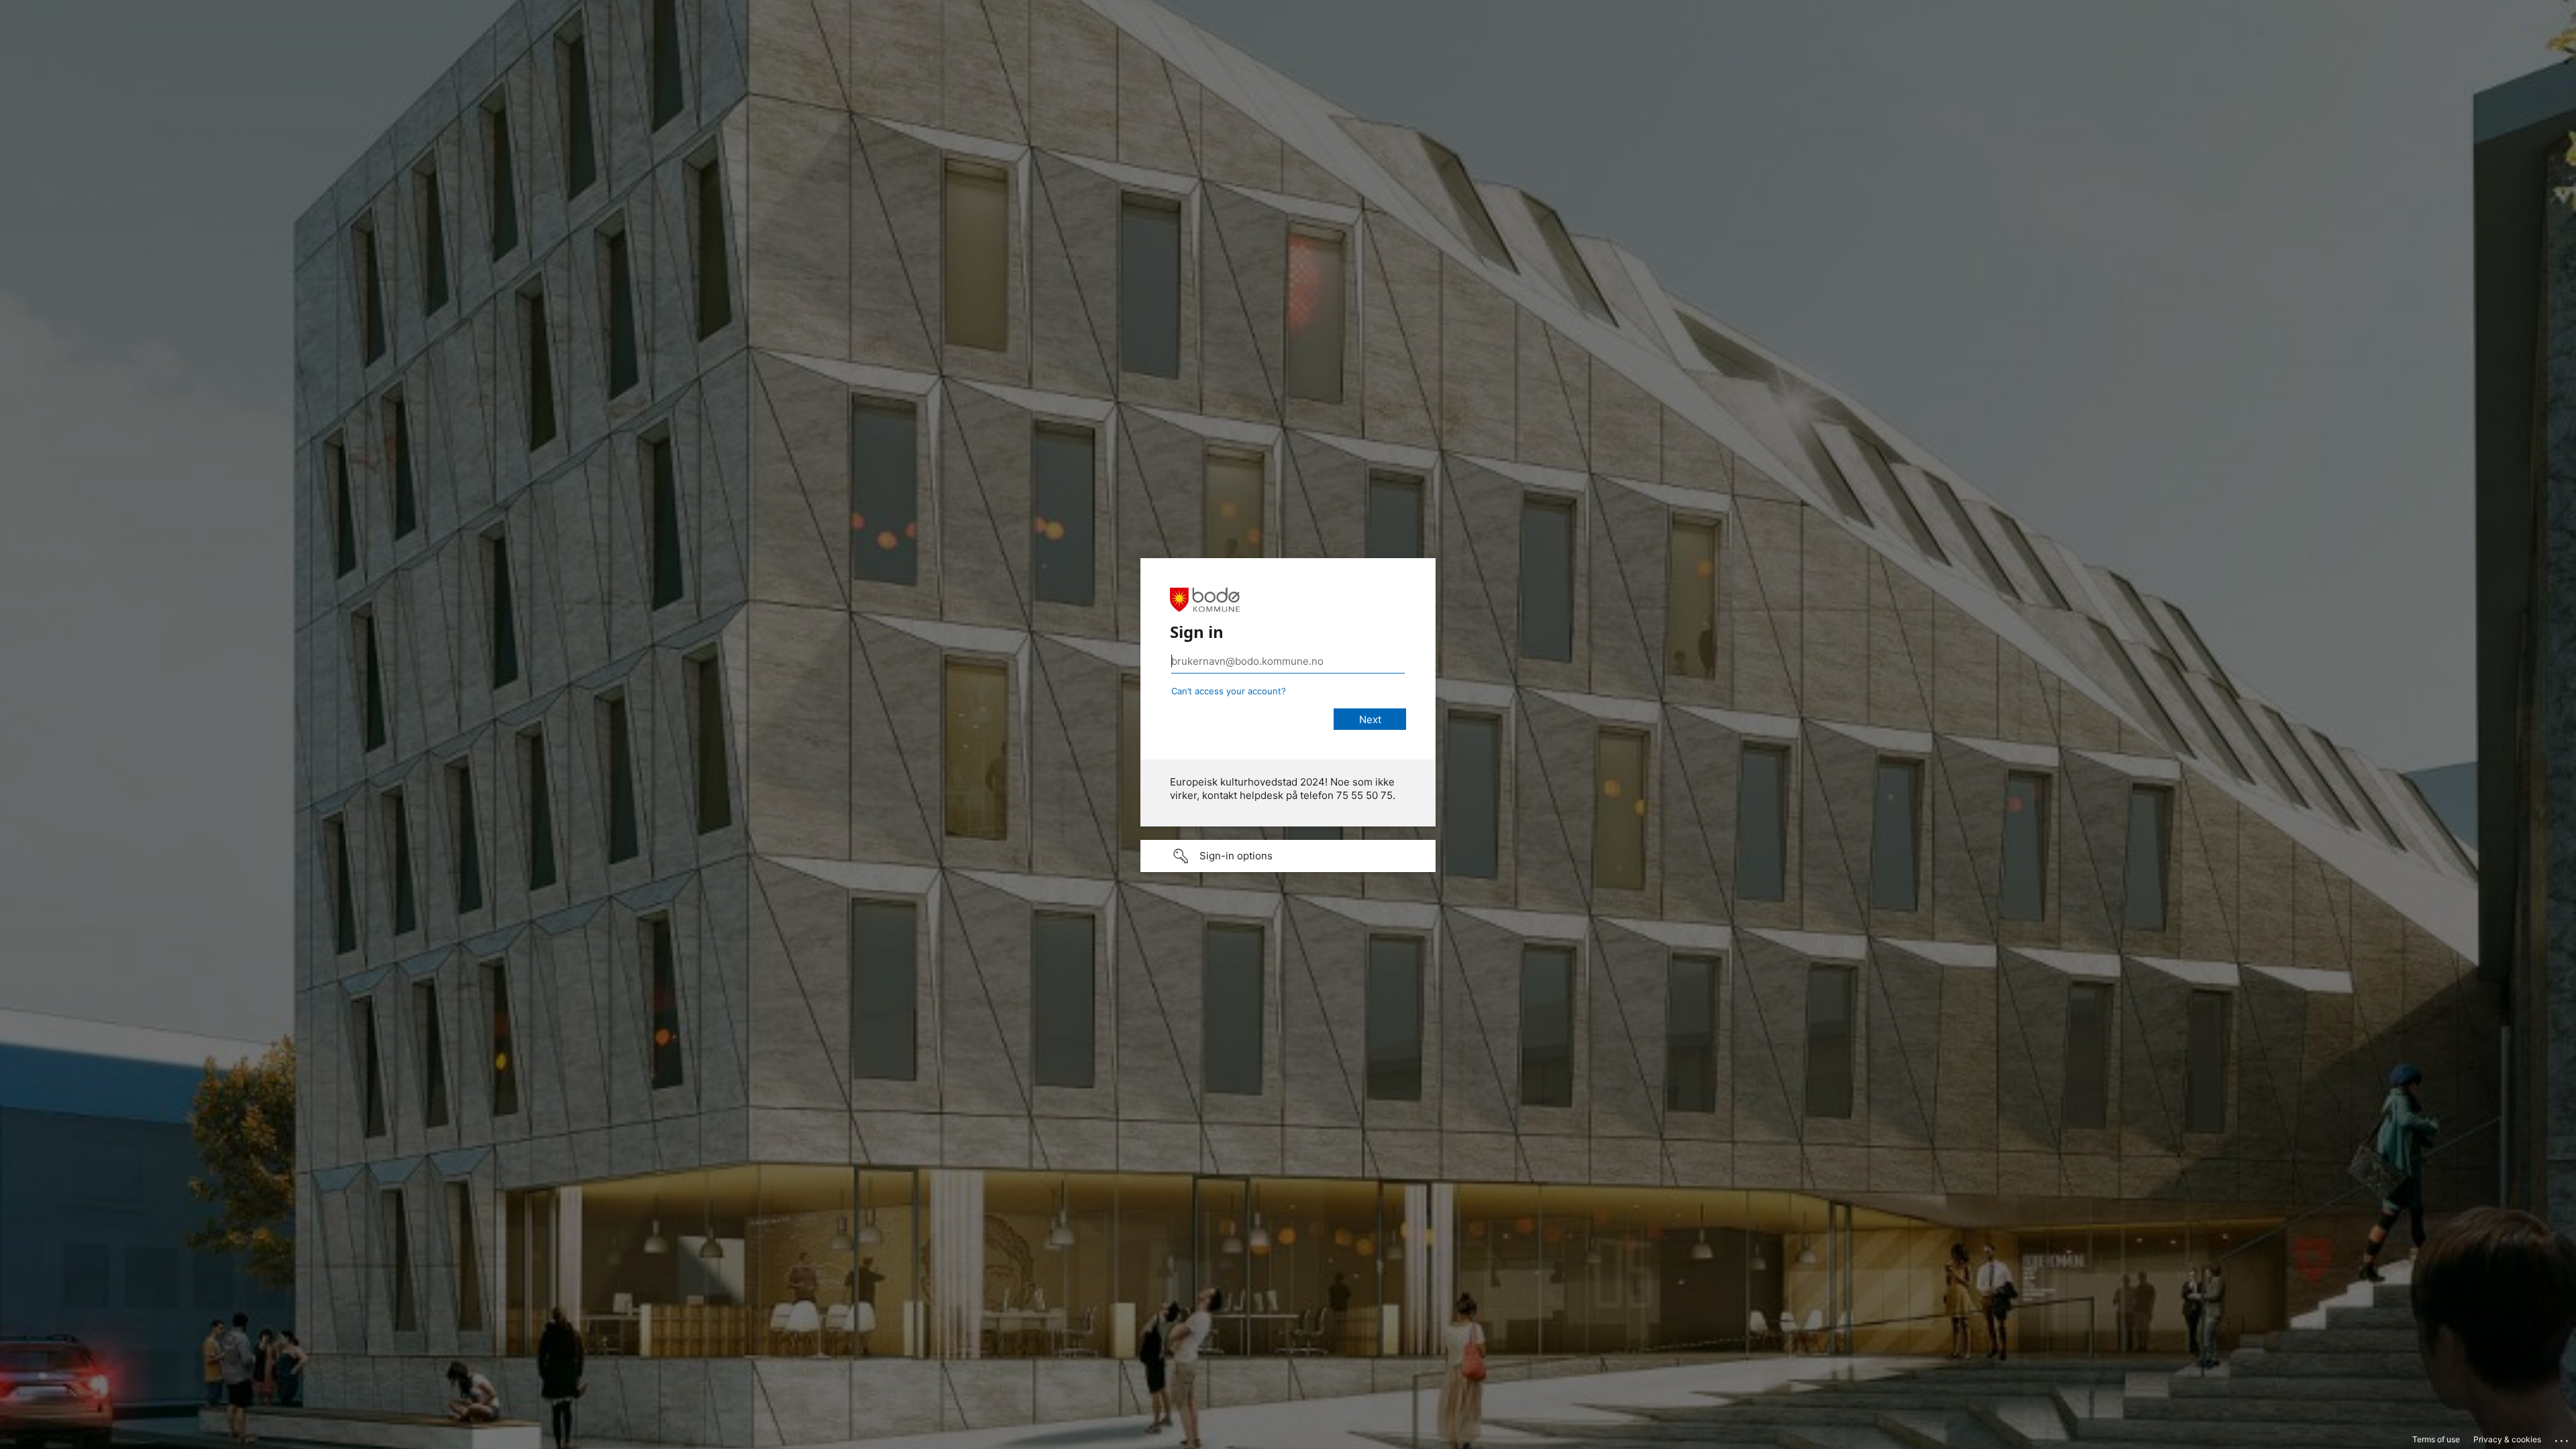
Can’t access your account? (1229, 691)
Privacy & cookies (2507, 1439)
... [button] (2563, 1438)
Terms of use (2436, 1439)
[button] (1288, 856)
